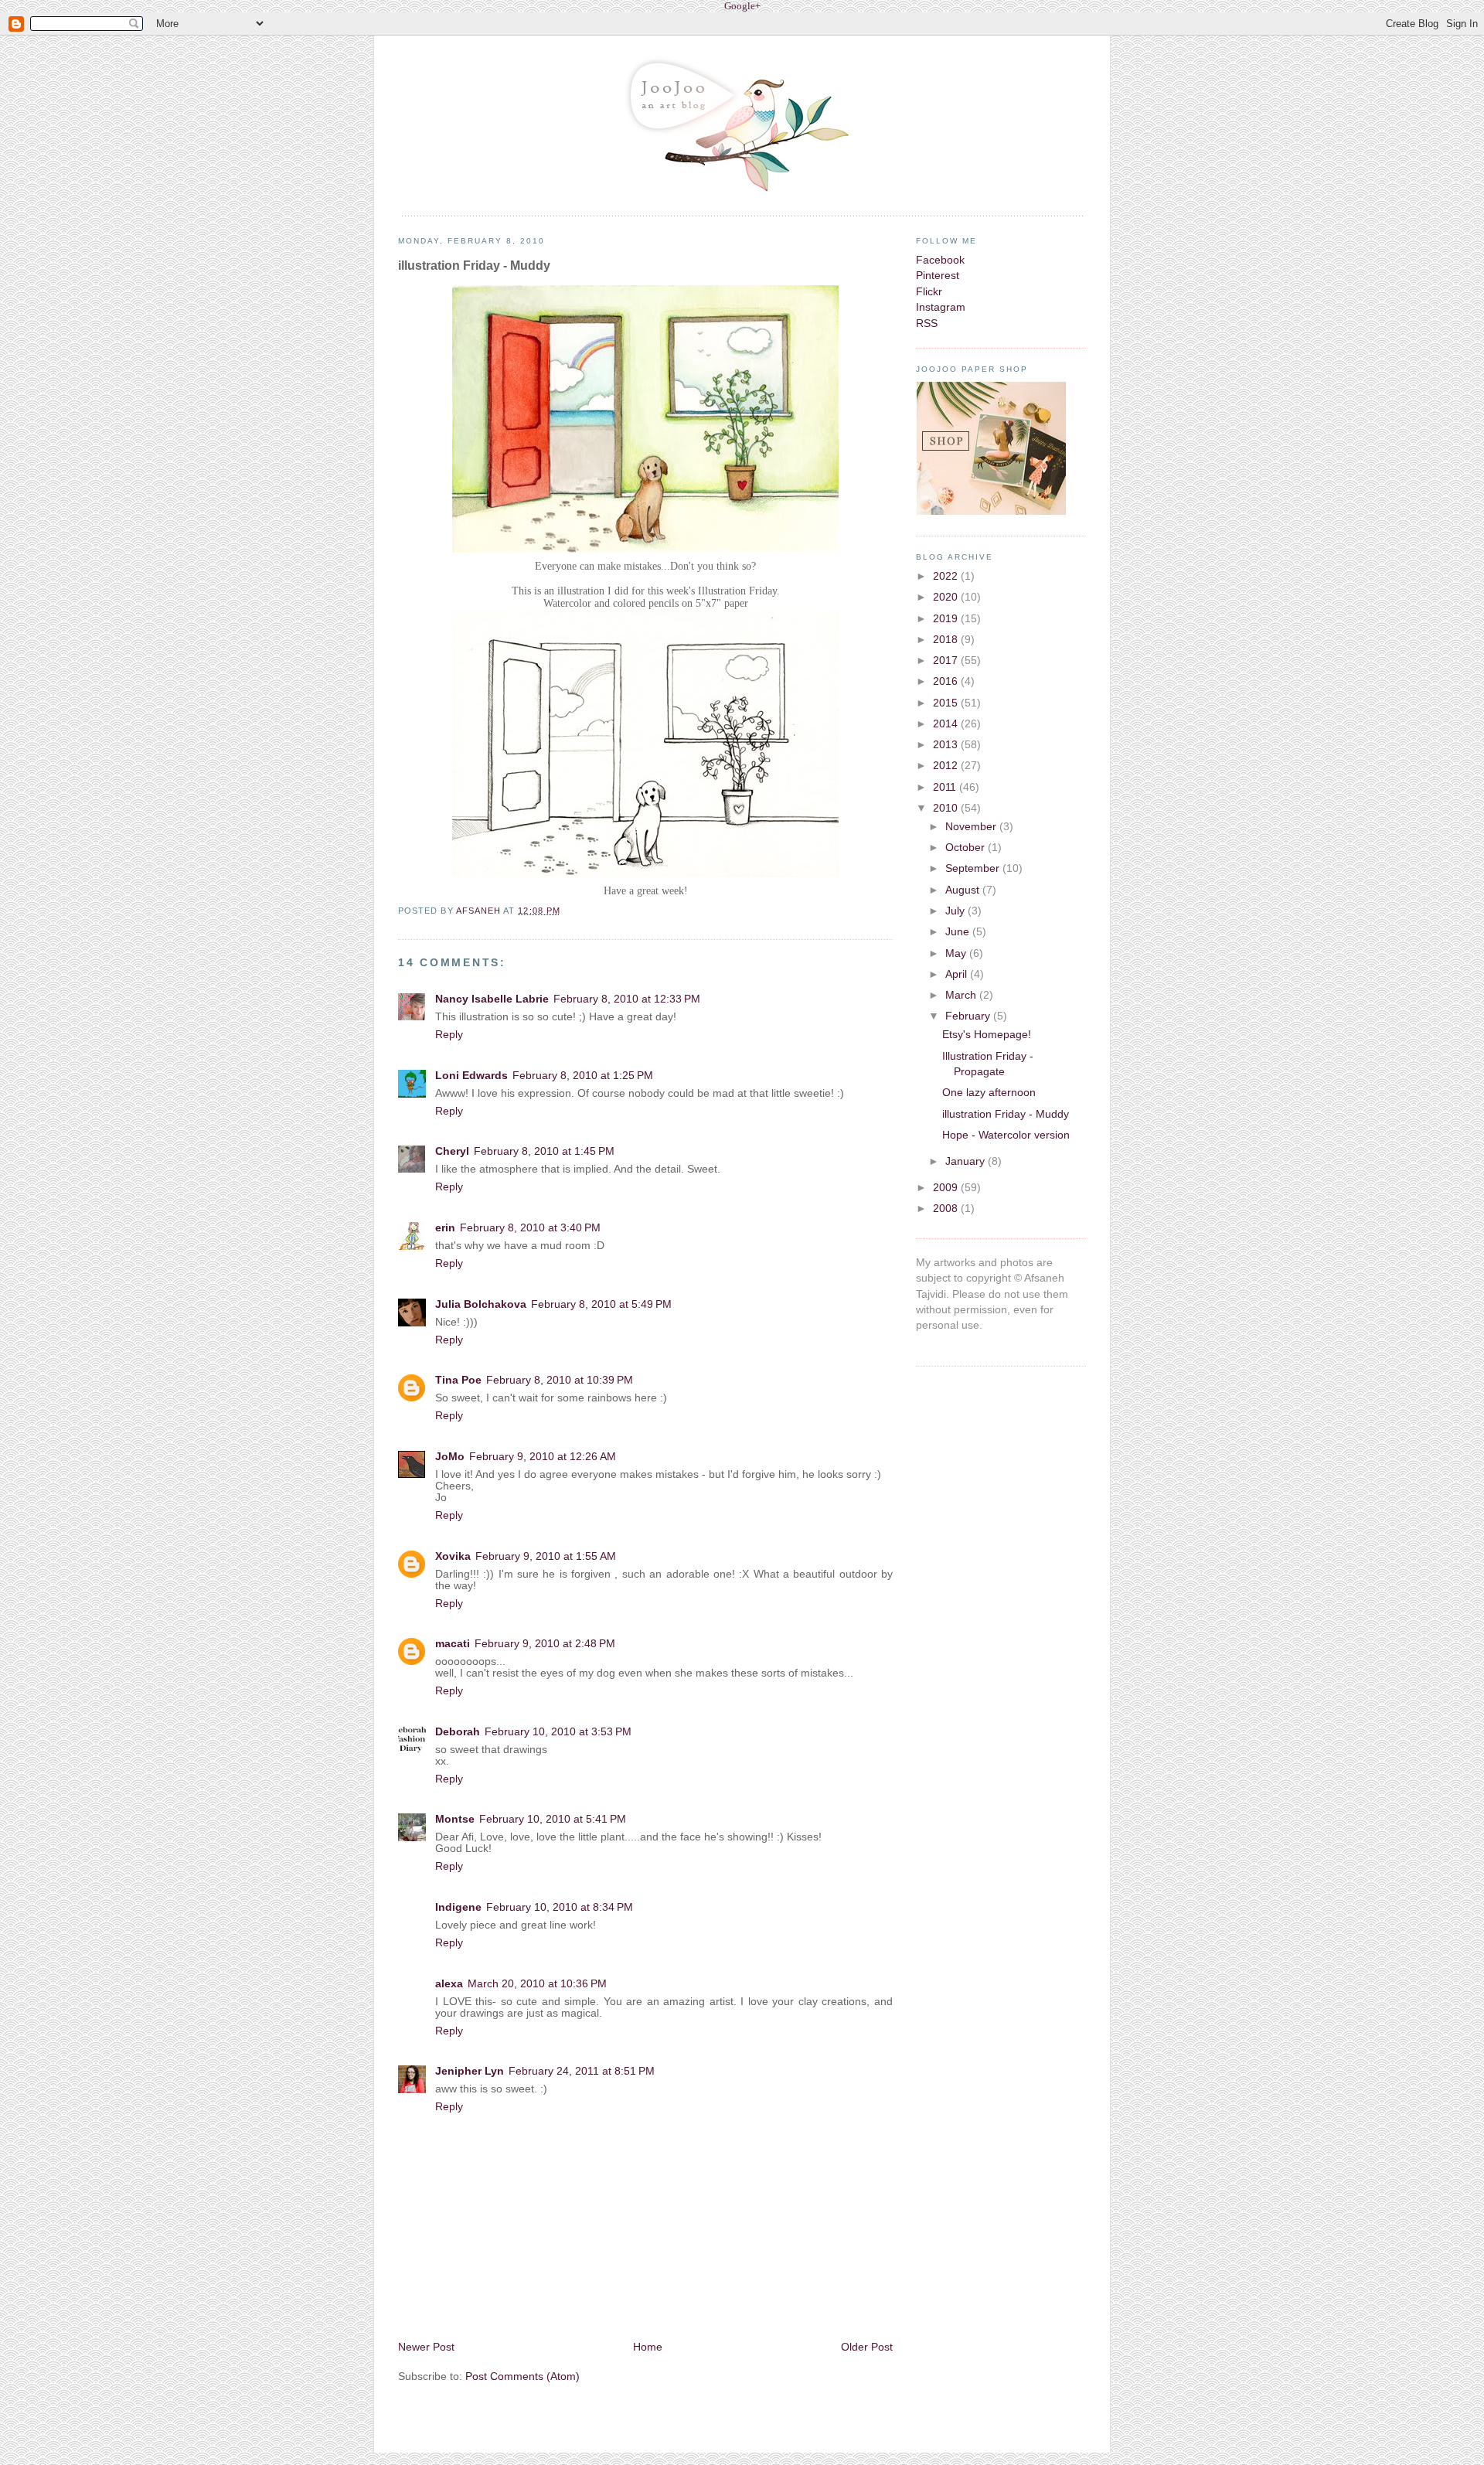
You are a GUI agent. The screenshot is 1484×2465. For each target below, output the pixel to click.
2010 (947, 808)
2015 (947, 703)
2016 (947, 681)
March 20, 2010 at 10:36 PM (537, 1984)
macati (453, 1644)
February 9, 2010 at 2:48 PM (545, 1644)
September (974, 868)
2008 (947, 1209)
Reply (449, 1035)
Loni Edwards (471, 1076)
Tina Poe (458, 1380)
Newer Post (426, 2347)
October (967, 848)
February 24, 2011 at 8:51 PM (582, 2071)
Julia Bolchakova (481, 1304)
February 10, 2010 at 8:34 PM (560, 1907)
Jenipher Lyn (470, 2071)
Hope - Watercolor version (1006, 1135)
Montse (455, 1819)
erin (445, 1228)
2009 (947, 1188)
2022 (947, 576)
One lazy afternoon (989, 1093)
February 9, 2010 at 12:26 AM (543, 1457)
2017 (947, 661)
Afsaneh (480, 911)
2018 (947, 640)
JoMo (450, 1457)
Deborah (458, 1732)
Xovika (453, 1556)
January (967, 1161)
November (972, 827)
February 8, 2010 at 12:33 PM (627, 999)
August (964, 890)
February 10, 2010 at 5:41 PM (553, 1819)
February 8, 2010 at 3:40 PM (530, 1228)
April (958, 974)
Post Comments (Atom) (522, 2376)
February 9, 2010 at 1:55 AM (546, 1556)
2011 (946, 787)
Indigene (458, 1907)
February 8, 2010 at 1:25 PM (583, 1076)
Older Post (867, 2347)
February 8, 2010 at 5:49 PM (601, 1304)
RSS (927, 323)
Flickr (929, 292)
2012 (947, 766)
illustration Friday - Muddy (1006, 1114)
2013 (947, 745)
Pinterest (938, 276)
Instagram (941, 307)
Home (648, 2347)
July (956, 911)
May (957, 953)
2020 (947, 597)
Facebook (940, 260)
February (969, 1016)
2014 (947, 724)
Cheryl (452, 1151)
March (962, 995)
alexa (449, 1984)
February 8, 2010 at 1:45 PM (544, 1151)
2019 (947, 619)
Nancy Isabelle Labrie (492, 999)
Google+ (742, 6)
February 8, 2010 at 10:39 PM (560, 1380)
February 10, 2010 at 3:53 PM (558, 1732)
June (959, 932)
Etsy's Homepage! (987, 1035)
